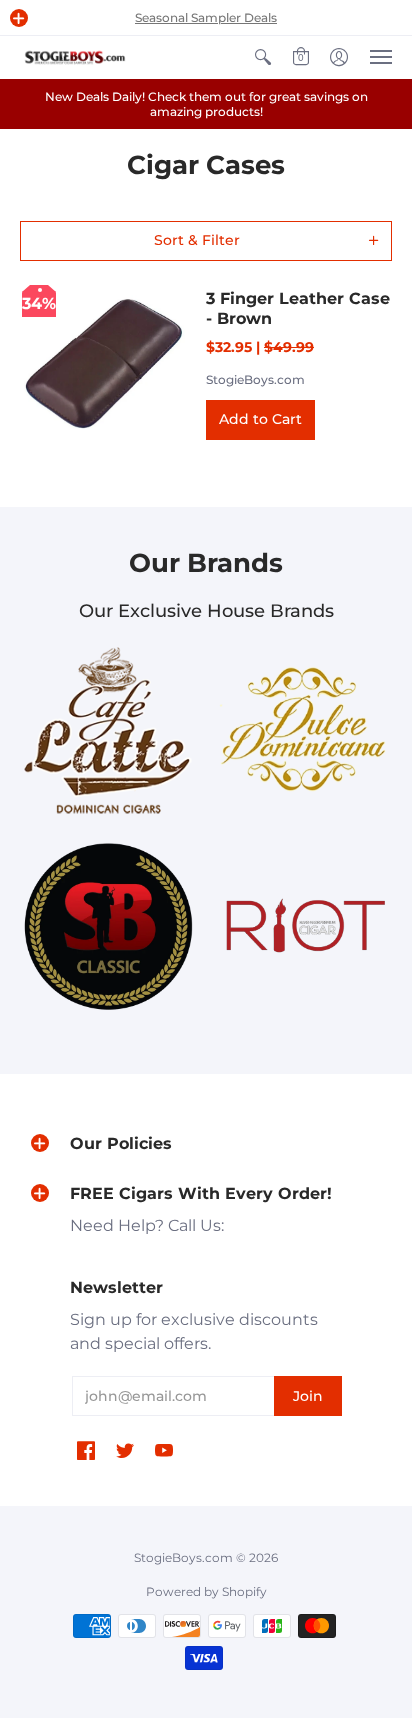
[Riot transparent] (304, 926)
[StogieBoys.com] (75, 57)
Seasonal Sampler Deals (206, 17)
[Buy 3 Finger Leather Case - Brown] (103, 364)
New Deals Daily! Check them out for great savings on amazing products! (206, 104)
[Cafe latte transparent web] (108, 730)
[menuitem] (263, 57)
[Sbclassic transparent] (108, 926)
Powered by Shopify (206, 1591)
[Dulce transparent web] (304, 730)
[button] (19, 18)
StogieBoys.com (255, 379)
